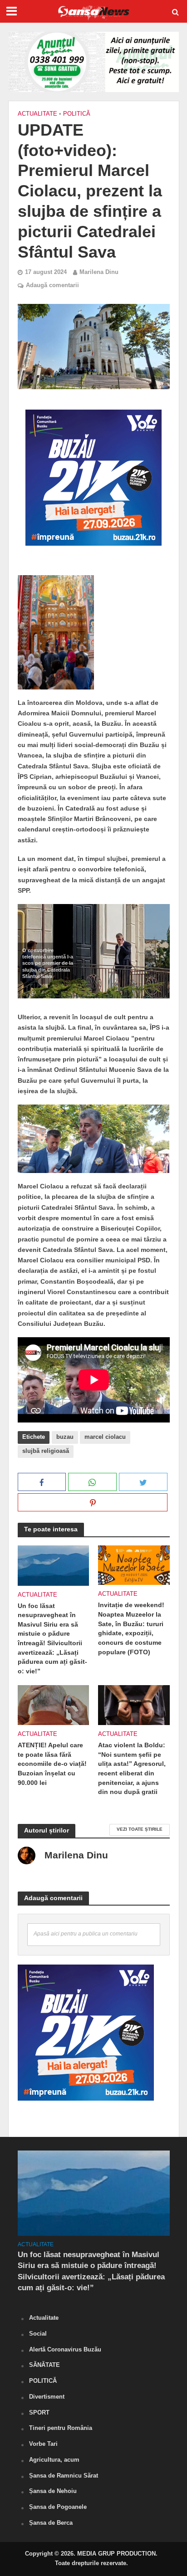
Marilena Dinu (99, 272)
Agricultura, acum (54, 2460)
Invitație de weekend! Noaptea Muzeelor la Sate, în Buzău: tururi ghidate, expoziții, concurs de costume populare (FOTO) (131, 1628)
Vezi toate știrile (140, 1829)
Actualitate (37, 114)
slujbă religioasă (46, 1451)
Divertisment (47, 2397)
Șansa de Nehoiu (53, 2491)
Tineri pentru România (61, 2428)
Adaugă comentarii (52, 285)
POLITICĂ (77, 114)
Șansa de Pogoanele (58, 2507)
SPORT (39, 2412)
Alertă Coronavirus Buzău (65, 2349)
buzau (65, 1437)
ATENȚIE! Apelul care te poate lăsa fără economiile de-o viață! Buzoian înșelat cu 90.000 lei (52, 1764)
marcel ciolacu (105, 1437)
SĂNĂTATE (44, 2365)
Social (38, 2334)
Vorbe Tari (43, 2444)
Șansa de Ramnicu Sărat (64, 2476)
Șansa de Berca (51, 2523)
